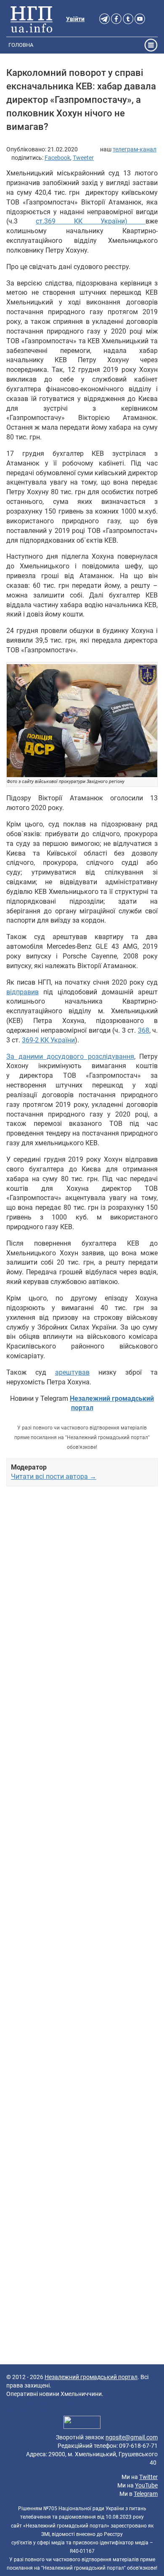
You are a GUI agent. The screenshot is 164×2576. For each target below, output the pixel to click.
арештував (72, 1372)
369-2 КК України (48, 1040)
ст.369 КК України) (91, 221)
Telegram (146, 2494)
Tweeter (83, 158)
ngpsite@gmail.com (132, 2437)
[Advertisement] (82, 1830)
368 (144, 1030)
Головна (21, 45)
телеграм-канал (135, 149)
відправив (22, 992)
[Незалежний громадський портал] (32, 19)
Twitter (148, 2477)
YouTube (146, 2485)
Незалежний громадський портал (91, 2377)
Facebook (57, 158)
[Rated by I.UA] (82, 2424)
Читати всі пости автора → (54, 1476)
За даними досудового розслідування (70, 1057)
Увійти (75, 19)
